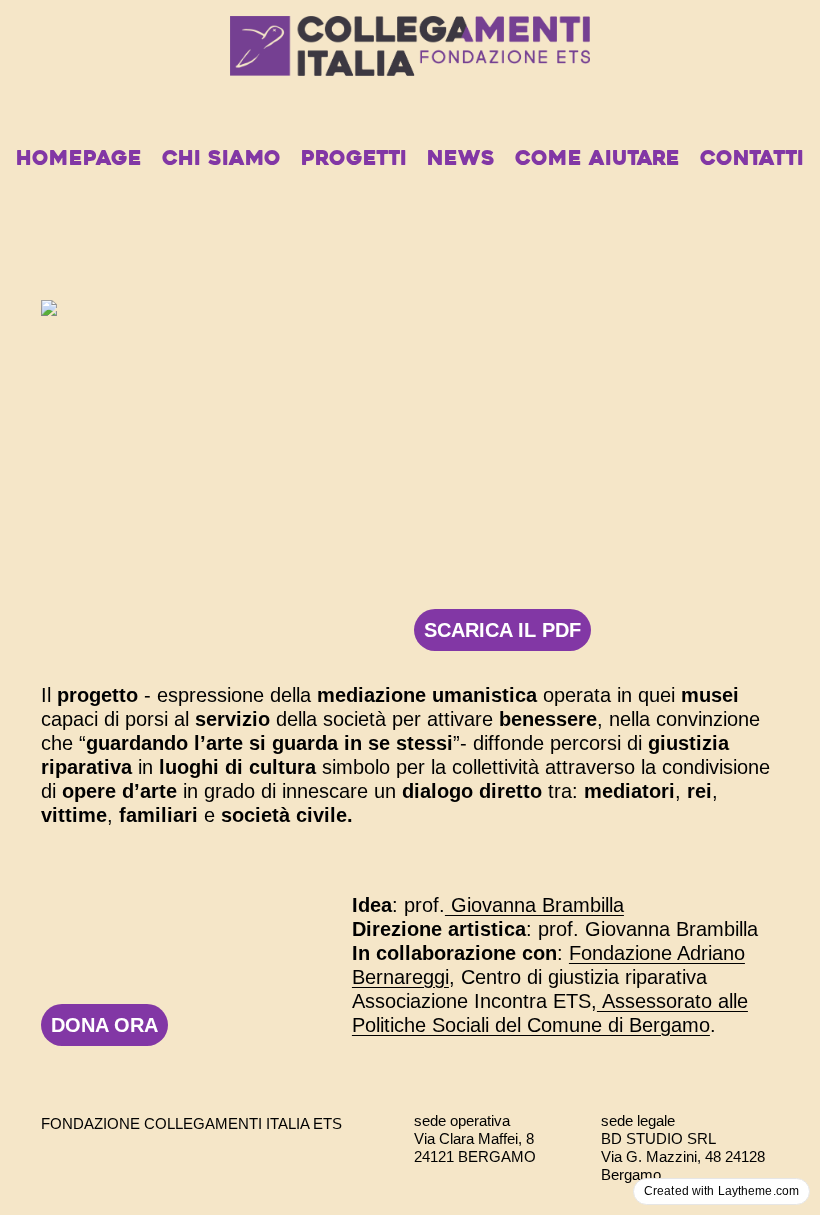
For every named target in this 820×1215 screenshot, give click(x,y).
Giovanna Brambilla (534, 905)
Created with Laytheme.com (721, 1191)
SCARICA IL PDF (502, 630)
